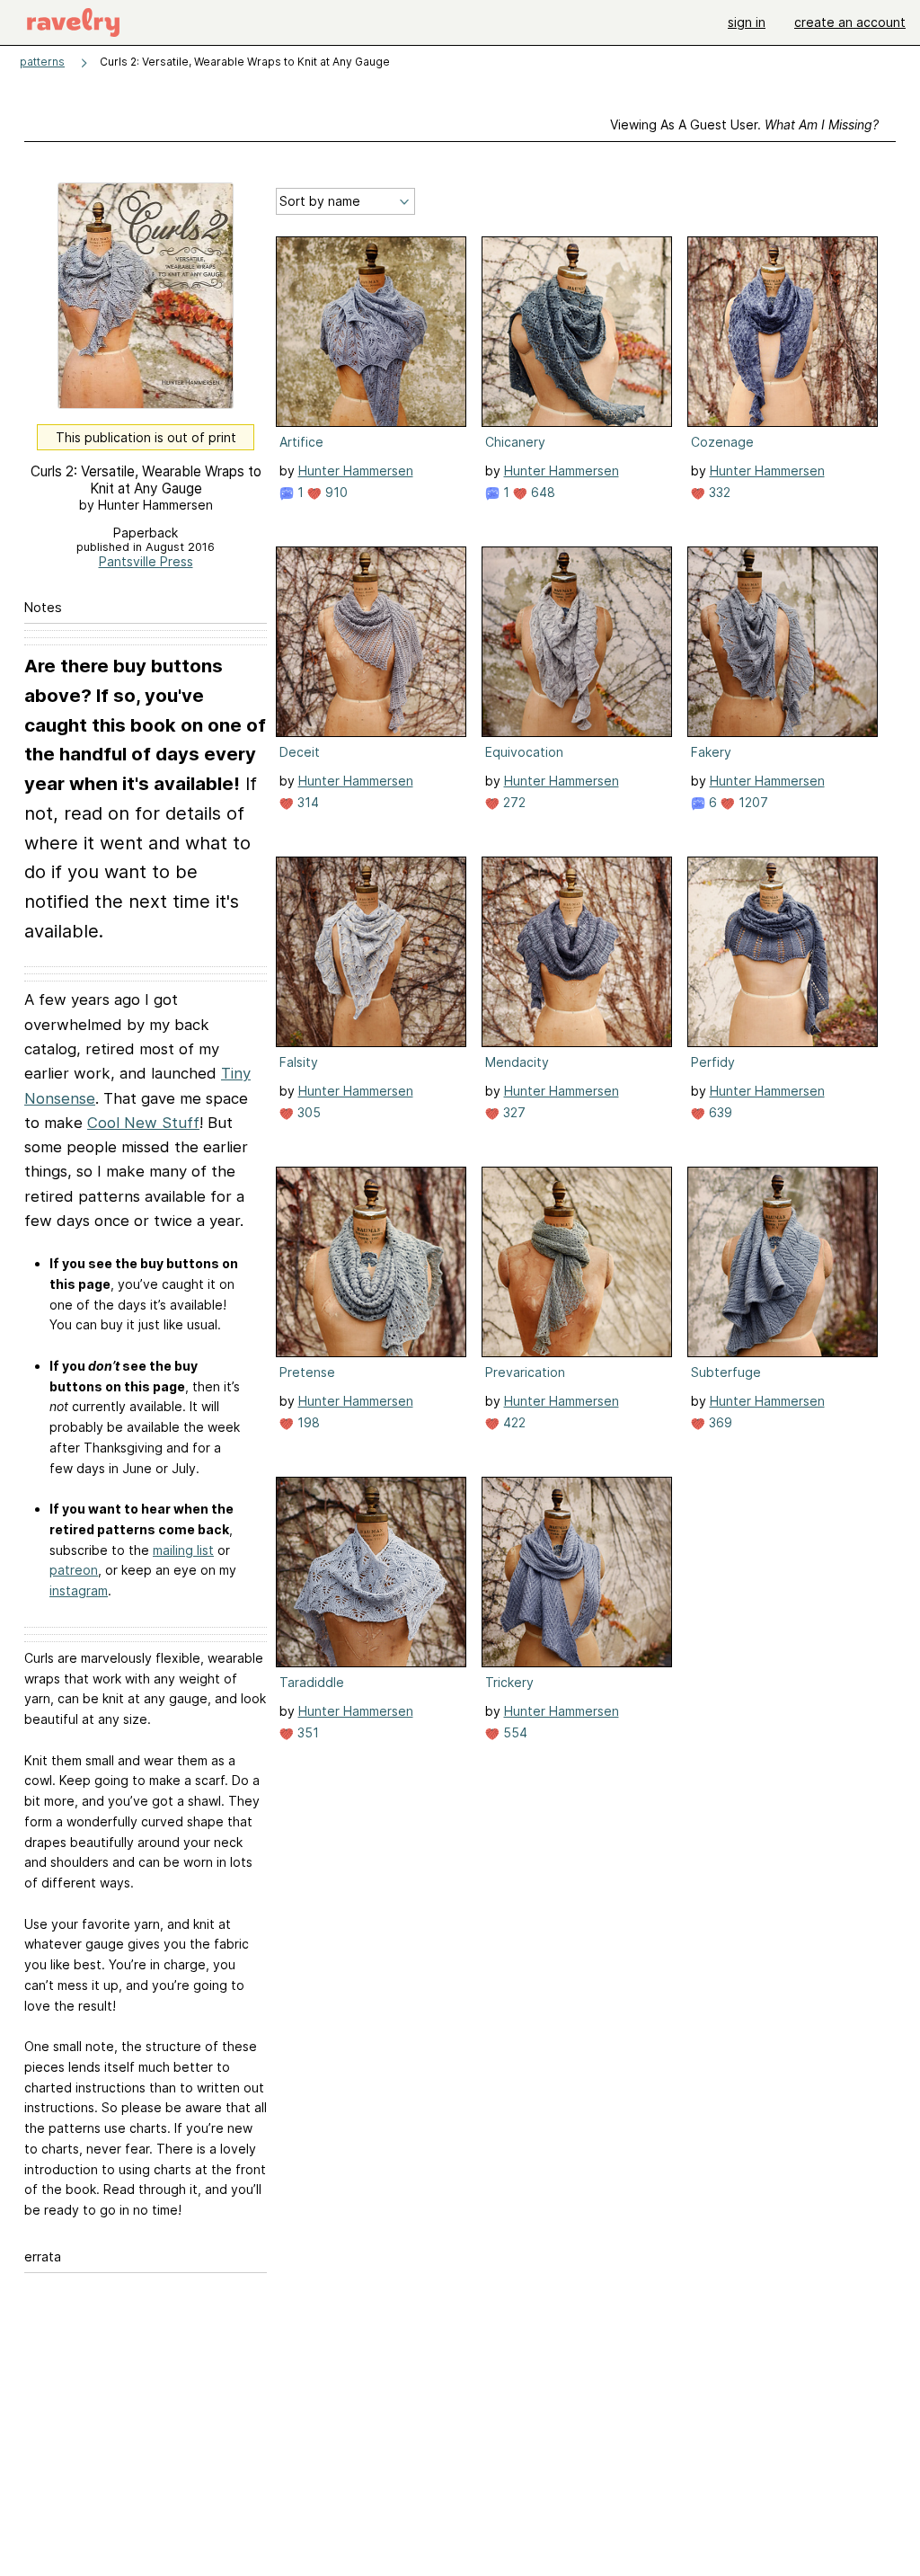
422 (513, 1422)
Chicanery (515, 442)
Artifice (301, 442)
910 (335, 492)
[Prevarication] (577, 1262)
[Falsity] (371, 952)
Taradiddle (312, 1682)
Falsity (299, 1062)
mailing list (183, 1550)
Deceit (300, 752)
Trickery (509, 1682)
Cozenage (722, 442)
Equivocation (524, 752)
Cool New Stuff (143, 1123)
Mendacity (517, 1062)
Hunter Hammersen (356, 471)
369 (719, 1422)
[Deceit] (371, 642)
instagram (79, 1590)
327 (513, 1112)
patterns (42, 62)
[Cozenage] (783, 332)
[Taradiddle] (371, 1572)
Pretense (307, 1372)
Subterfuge (726, 1372)
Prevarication (525, 1372)
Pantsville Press (146, 561)
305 (307, 1112)
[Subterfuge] (783, 1262)
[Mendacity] (577, 952)
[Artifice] (371, 332)
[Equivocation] (577, 642)
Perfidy (713, 1062)
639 (719, 1112)
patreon (74, 1570)
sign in (747, 22)
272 (513, 802)
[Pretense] (371, 1262)
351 (306, 1732)
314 (306, 802)
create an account (850, 22)
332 (718, 492)
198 (307, 1422)
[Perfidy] (783, 952)
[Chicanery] (577, 332)
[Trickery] (577, 1572)
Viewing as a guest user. (744, 124)
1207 (752, 802)
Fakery (711, 752)
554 (513, 1732)
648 (541, 492)
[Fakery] (783, 642)
